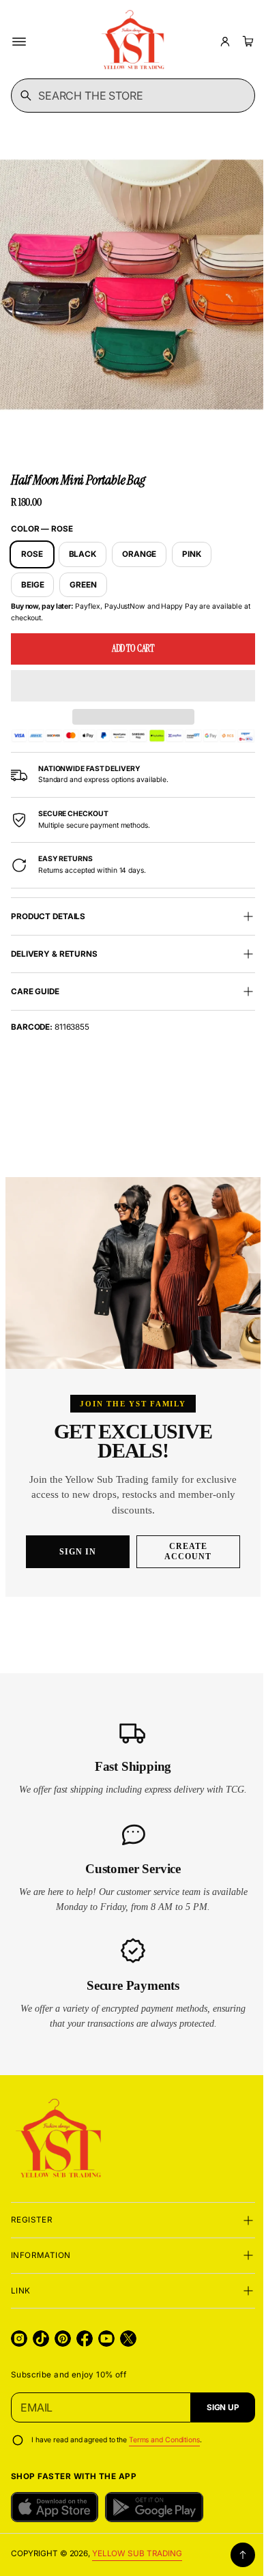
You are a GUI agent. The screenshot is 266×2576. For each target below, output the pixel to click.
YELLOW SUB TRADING (137, 2553)
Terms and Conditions (164, 2440)
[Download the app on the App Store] (55, 2507)
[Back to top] (233, 2555)
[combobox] (128, 96)
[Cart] (246, 42)
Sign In (73, 1552)
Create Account (183, 1551)
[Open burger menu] (19, 42)
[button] (128, 673)
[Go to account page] (225, 42)
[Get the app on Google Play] (154, 2507)
